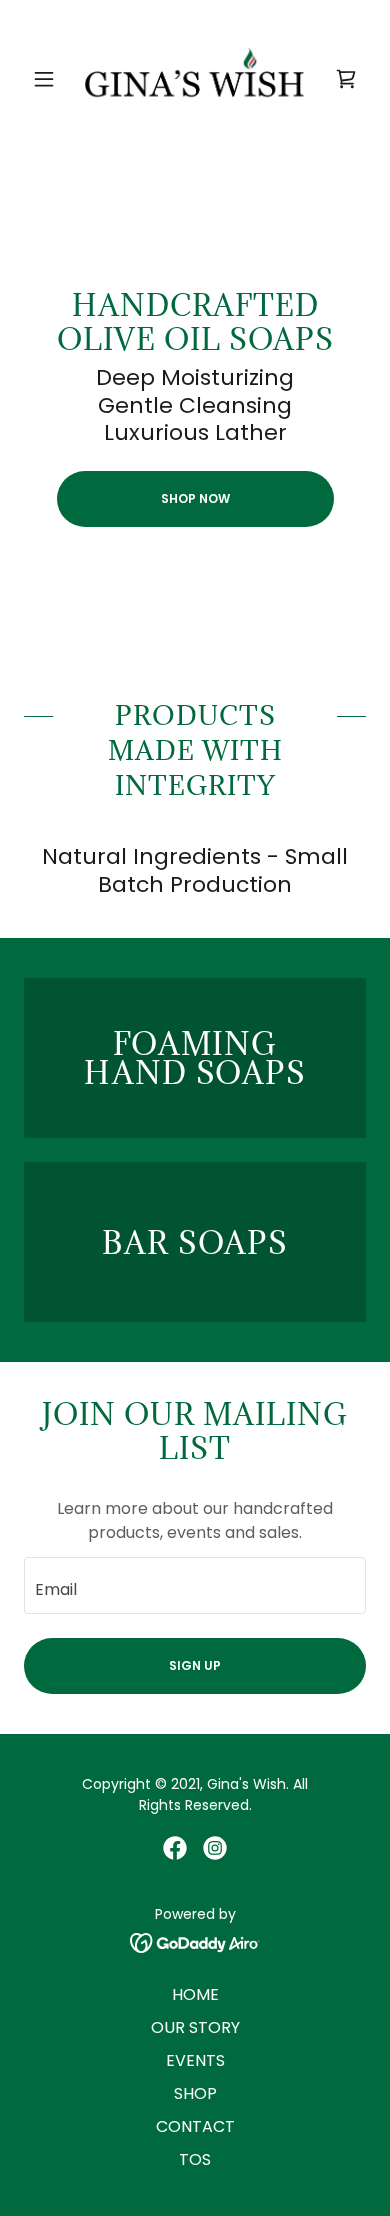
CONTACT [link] (195, 2126)
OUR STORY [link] (195, 2027)
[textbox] (195, 1585)
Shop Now (195, 498)
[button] (49, 79)
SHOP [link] (195, 2093)
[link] (195, 79)
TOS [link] (195, 2159)
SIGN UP (195, 1665)
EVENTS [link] (195, 2060)
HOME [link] (195, 1994)
